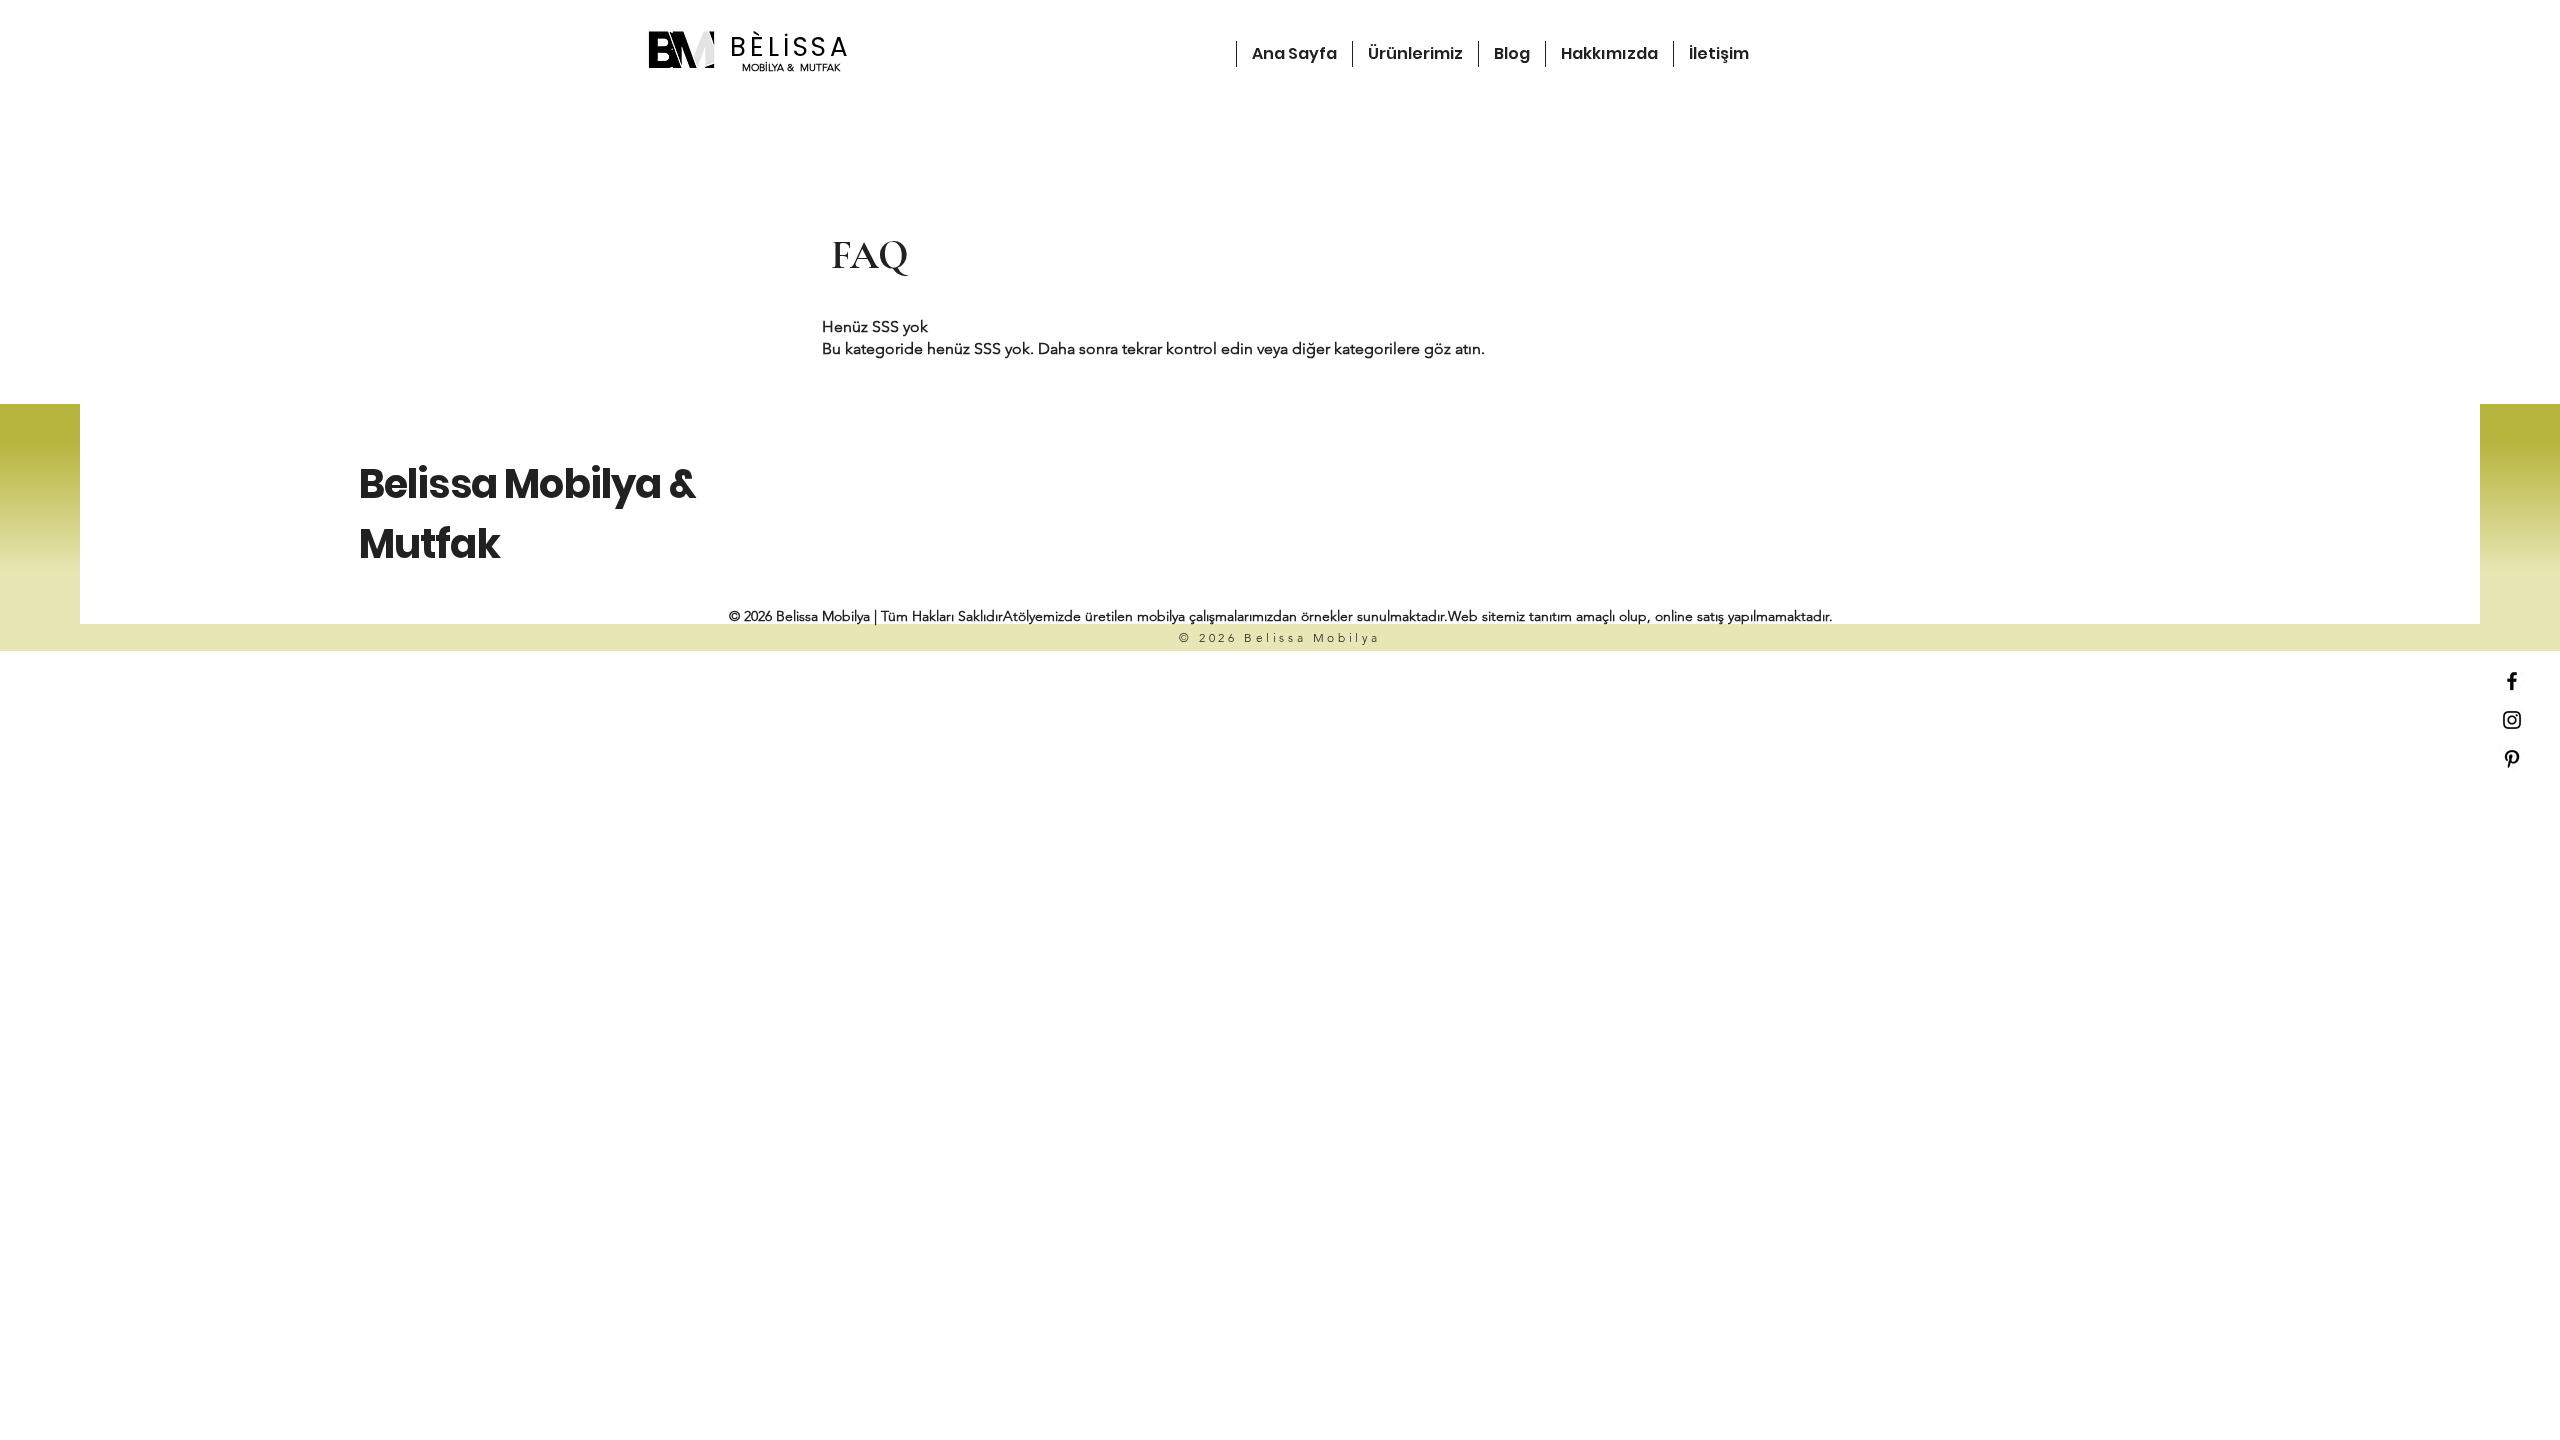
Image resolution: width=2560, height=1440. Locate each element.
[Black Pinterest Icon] (2512, 759)
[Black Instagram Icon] (2512, 720)
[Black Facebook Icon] (2512, 681)
